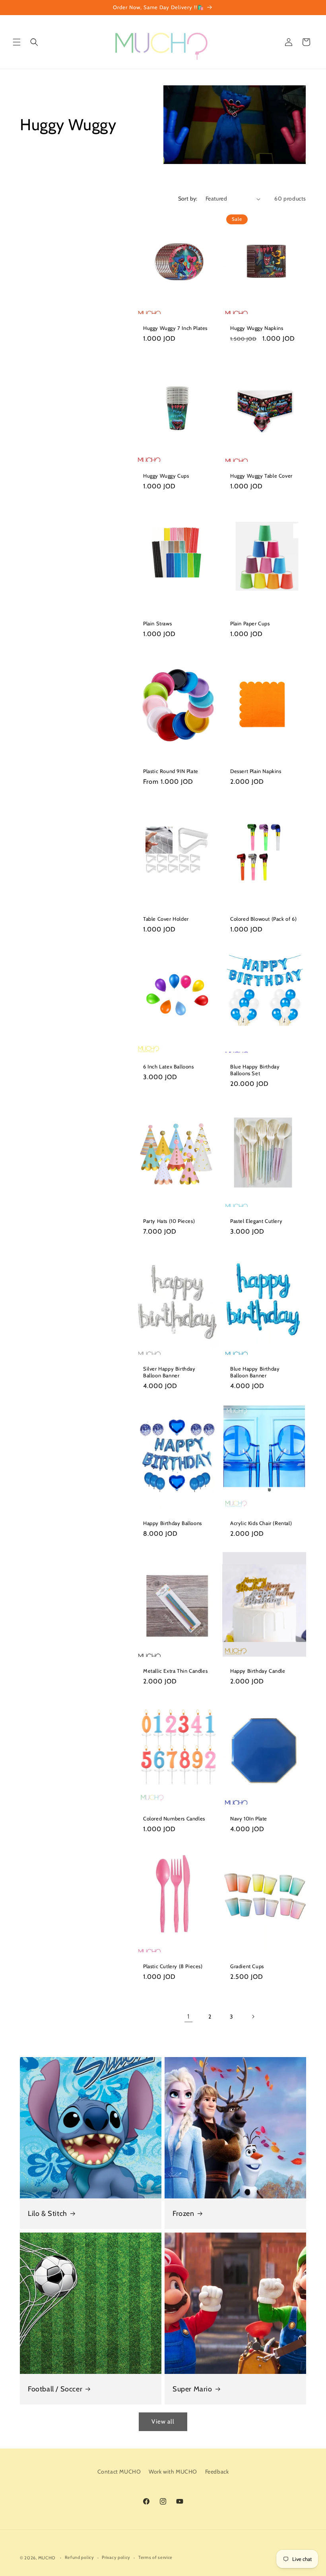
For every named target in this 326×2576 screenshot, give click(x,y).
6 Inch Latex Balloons (169, 1066)
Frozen (183, 2214)
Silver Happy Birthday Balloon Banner (169, 1372)
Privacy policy (116, 2557)
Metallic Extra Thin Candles (175, 1671)
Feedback (217, 2472)
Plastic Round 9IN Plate (171, 771)
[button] (17, 42)
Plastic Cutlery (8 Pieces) (173, 1966)
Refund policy (80, 2557)
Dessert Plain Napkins (256, 771)
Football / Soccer (55, 2389)
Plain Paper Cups (250, 623)
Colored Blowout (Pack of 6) (263, 919)
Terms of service (155, 2557)
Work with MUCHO (173, 2472)
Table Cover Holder (166, 919)
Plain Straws (157, 623)
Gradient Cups (247, 1966)
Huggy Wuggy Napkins (257, 328)
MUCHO (47, 2558)
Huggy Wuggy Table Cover (261, 476)
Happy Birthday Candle (258, 1671)
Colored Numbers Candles (174, 1818)
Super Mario (192, 2389)
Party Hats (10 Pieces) (169, 1221)
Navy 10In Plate (249, 1818)
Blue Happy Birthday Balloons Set (255, 1070)
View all (163, 2422)
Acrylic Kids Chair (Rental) (261, 1523)
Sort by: (188, 199)
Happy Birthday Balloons (173, 1523)
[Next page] (253, 2017)
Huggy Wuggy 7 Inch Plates (175, 328)
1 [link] (188, 2016)
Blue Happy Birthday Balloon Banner (255, 1372)
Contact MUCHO (119, 2472)
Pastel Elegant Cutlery (256, 1221)
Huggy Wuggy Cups (166, 476)
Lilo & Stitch (48, 2214)
